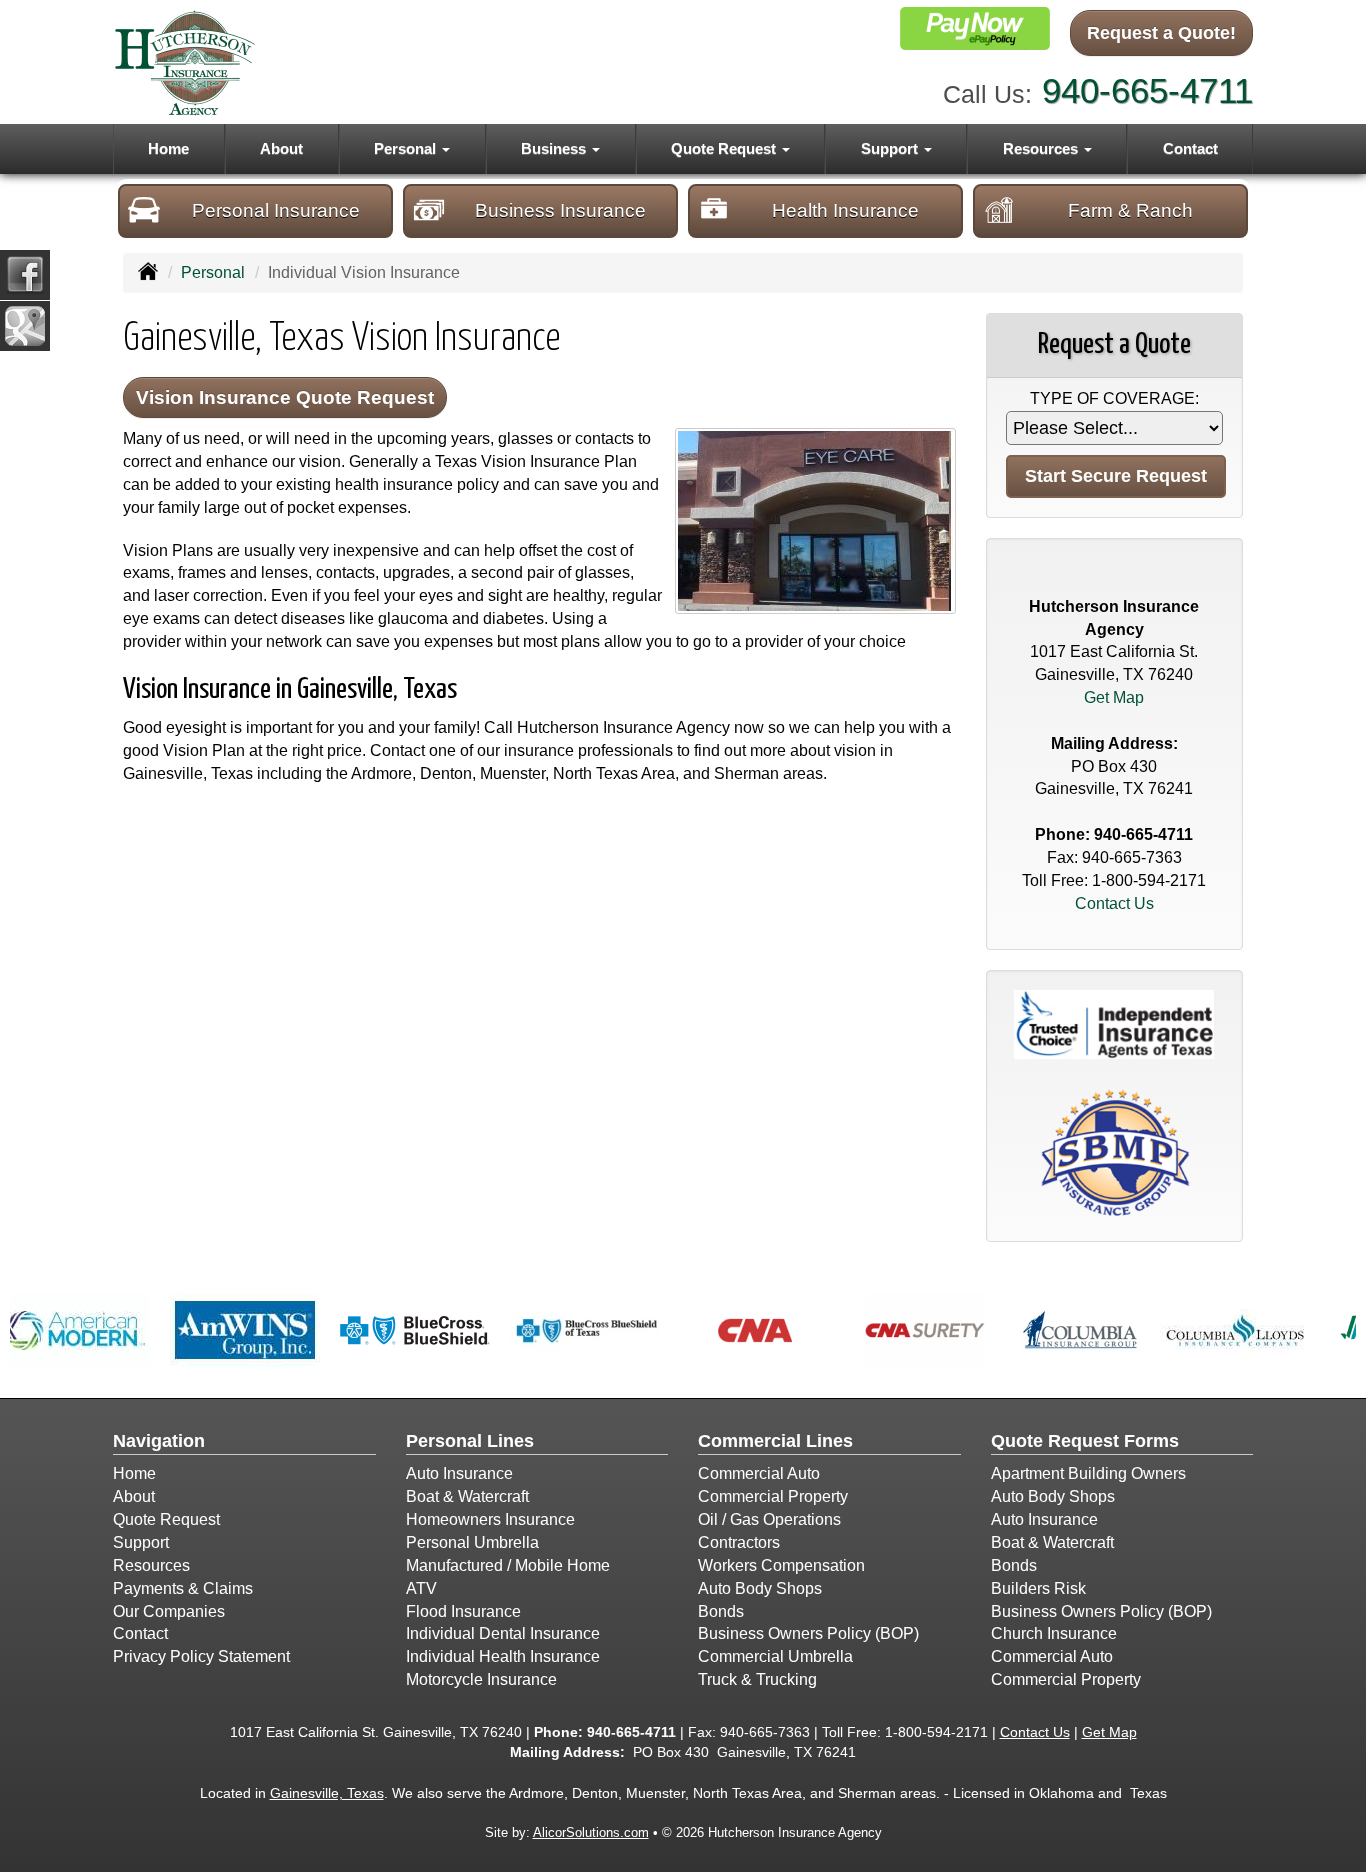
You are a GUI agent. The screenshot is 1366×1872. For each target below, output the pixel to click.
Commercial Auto (759, 1473)
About (281, 148)
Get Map (1114, 697)
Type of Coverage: (1114, 398)
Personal (213, 272)
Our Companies (169, 1611)
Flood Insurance (463, 1611)
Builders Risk (1038, 1588)
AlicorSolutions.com (591, 1832)
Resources (151, 1565)
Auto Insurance (459, 1473)
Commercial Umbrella (775, 1656)
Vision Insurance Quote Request (285, 397)
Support (141, 1542)
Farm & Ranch (1130, 210)
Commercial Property (773, 1496)
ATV (421, 1588)
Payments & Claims (183, 1588)
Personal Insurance (276, 210)
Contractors (739, 1542)
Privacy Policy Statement (201, 1656)
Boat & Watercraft (467, 1496)
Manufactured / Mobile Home (508, 1565)
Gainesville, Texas (327, 1793)
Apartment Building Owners (1088, 1473)
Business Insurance (560, 210)
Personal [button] (407, 148)
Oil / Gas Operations (769, 1519)
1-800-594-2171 (1149, 880)
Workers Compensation (781, 1565)
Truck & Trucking (757, 1679)
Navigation (159, 1441)
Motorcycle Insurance (481, 1679)
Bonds (721, 1611)
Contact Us (1114, 903)
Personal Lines (470, 1441)
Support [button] (891, 148)
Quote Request (166, 1519)
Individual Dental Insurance (503, 1633)
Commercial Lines (775, 1441)
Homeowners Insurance (490, 1519)
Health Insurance (845, 210)
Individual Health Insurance (503, 1656)
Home (168, 148)
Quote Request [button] (725, 148)
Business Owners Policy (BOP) (808, 1633)
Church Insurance (1054, 1633)
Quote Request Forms (1085, 1441)
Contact (1190, 148)
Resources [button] (1042, 148)
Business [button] (555, 148)
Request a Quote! (1161, 33)
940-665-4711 (1147, 90)
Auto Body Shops (760, 1588)
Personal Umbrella (472, 1542)
